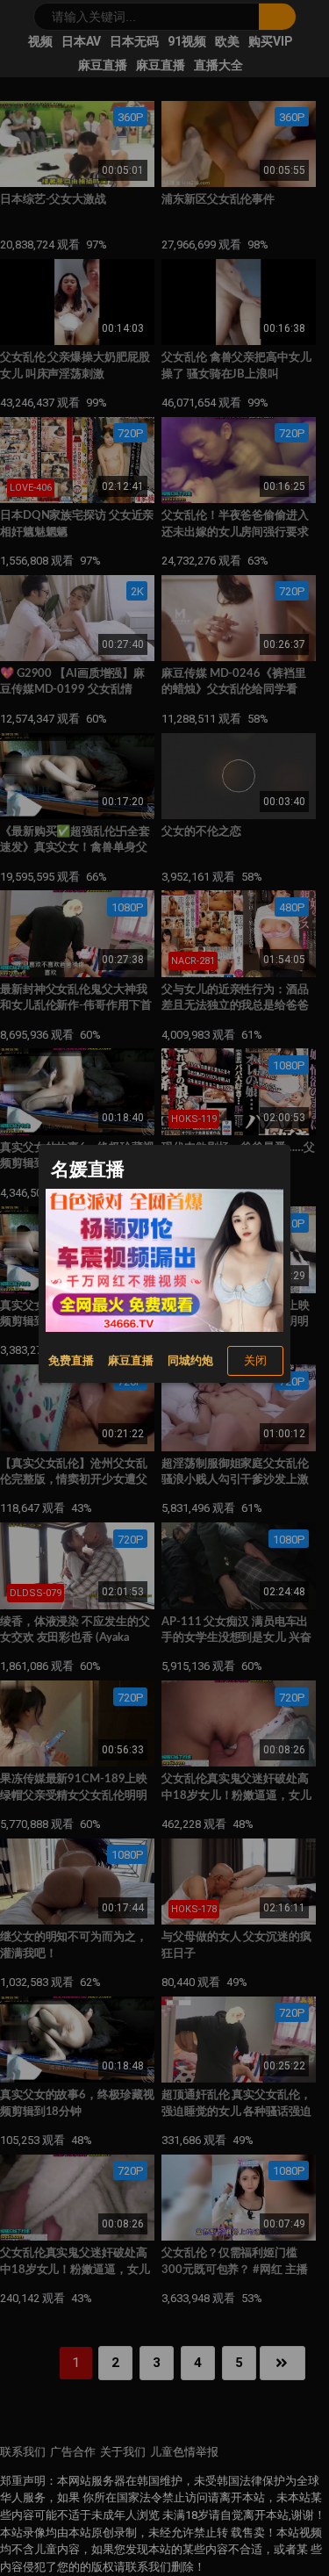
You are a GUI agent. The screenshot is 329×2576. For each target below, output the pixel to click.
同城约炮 (190, 1360)
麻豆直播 (131, 1360)
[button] (255, 1360)
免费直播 (71, 1360)
